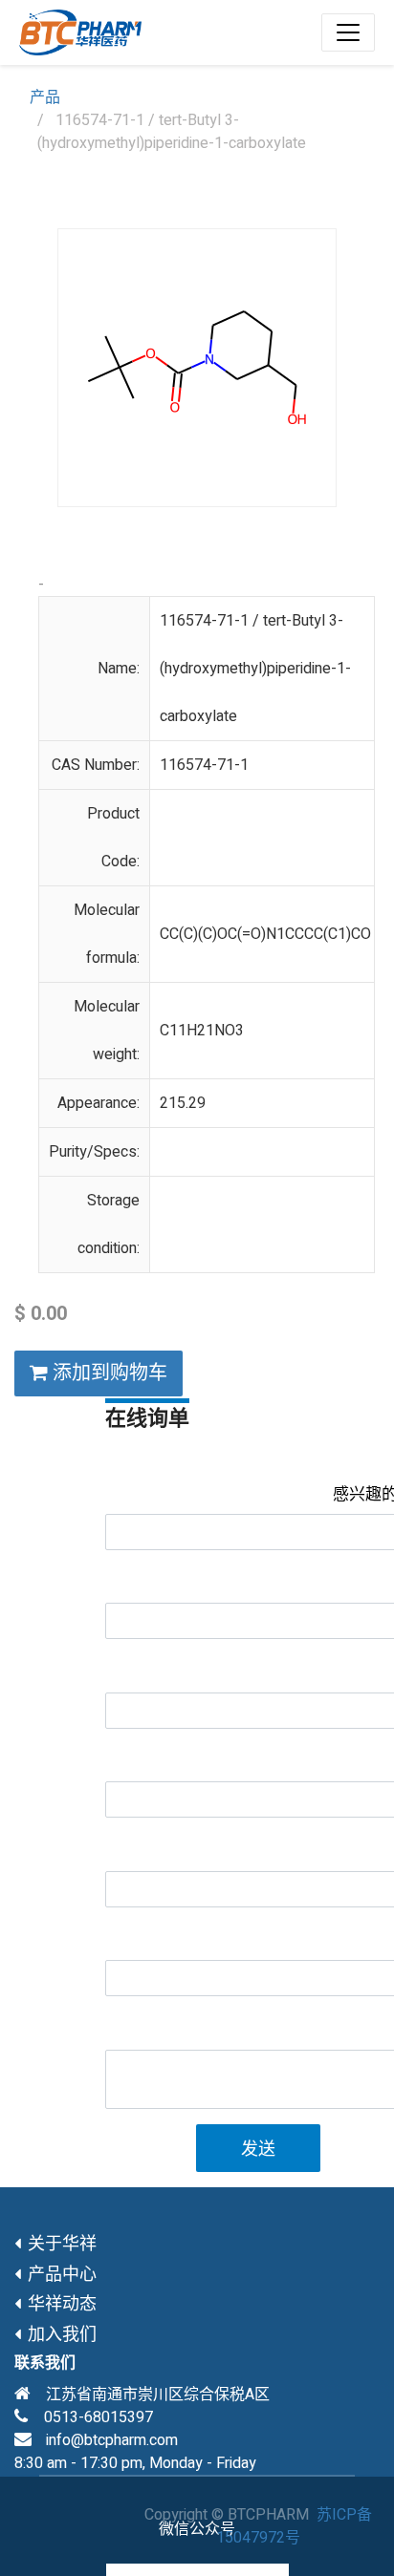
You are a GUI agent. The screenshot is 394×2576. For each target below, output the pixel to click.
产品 (45, 97)
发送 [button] (258, 2150)
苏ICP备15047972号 (294, 2526)
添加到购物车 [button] (108, 1373)
